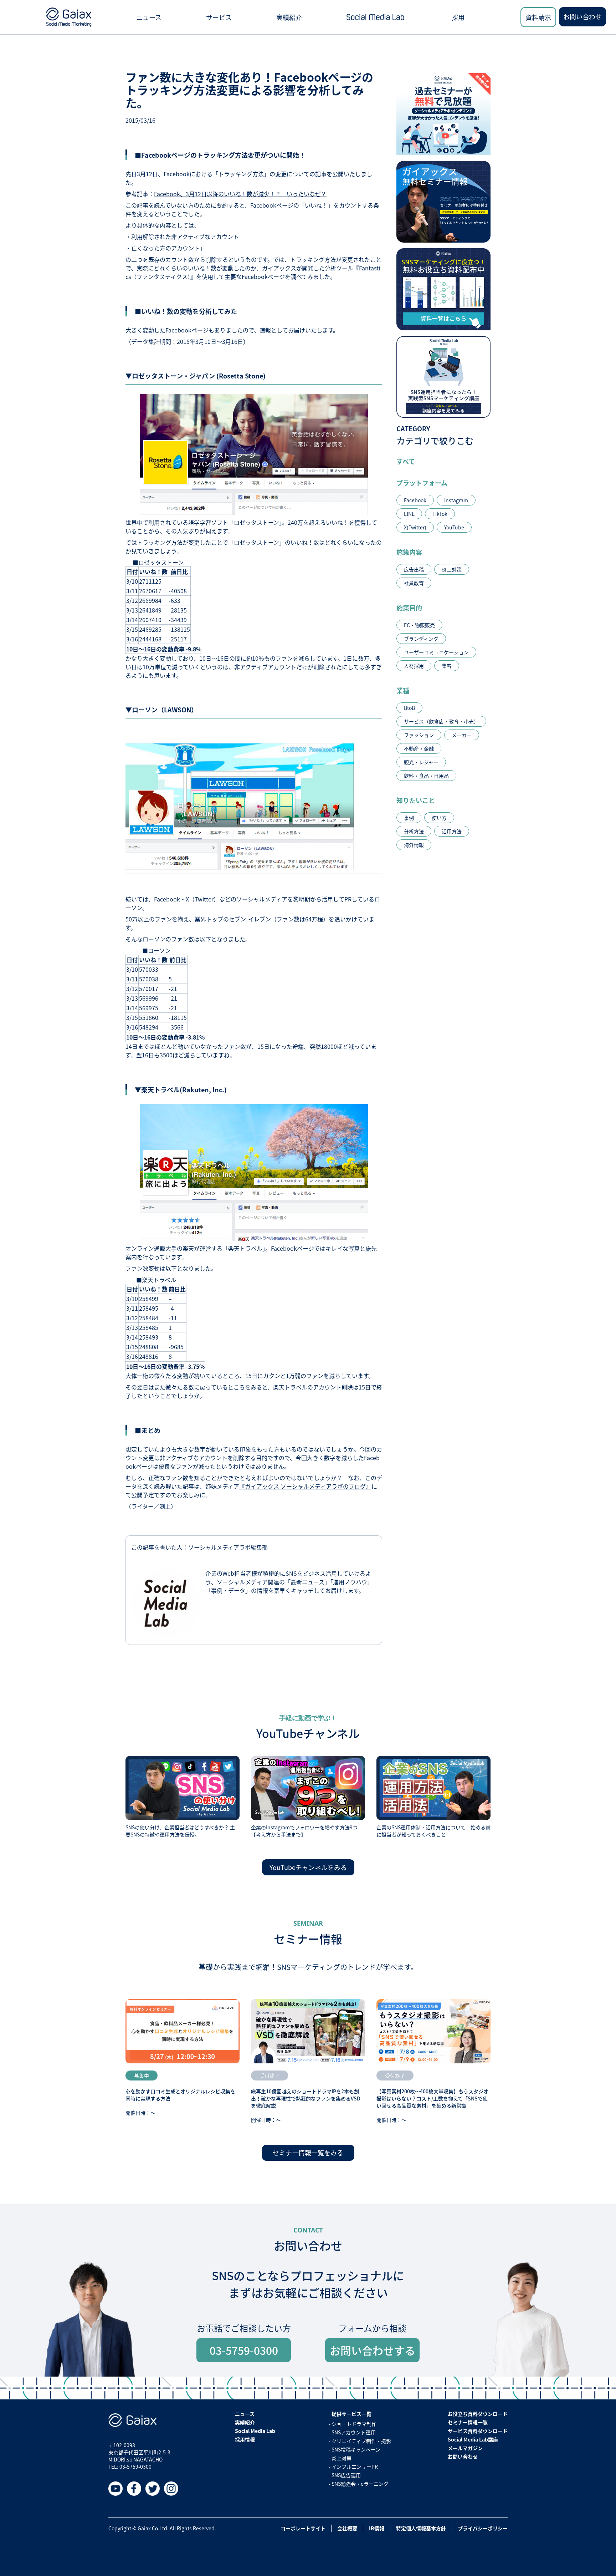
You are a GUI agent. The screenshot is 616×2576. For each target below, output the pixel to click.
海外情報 (414, 845)
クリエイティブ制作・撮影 (361, 2441)
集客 (447, 666)
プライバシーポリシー (483, 2528)
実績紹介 (289, 17)
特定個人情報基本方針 (421, 2528)
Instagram (456, 500)
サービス (219, 17)
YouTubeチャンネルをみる (308, 1867)
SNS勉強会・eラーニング (360, 2484)
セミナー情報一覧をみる (308, 2153)
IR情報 (377, 2528)
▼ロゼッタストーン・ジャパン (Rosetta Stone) (196, 376)
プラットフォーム (422, 483)
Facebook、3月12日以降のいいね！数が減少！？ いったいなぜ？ (240, 194)
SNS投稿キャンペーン (356, 2449)
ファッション (419, 735)
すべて (406, 461)
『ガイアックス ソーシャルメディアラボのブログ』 (305, 1486)
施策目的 (409, 608)
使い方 (439, 818)
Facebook (415, 500)
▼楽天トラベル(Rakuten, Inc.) (181, 1089)
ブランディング (421, 639)
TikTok (440, 514)
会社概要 (347, 2528)
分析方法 (414, 831)
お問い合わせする (373, 2350)
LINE (409, 514)
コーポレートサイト (303, 2528)
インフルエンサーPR (355, 2466)
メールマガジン (465, 2448)
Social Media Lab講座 (473, 2439)
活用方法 (452, 831)
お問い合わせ (582, 16)
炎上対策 (452, 569)
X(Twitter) (415, 527)
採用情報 (245, 2439)
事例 (409, 818)
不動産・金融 (419, 748)
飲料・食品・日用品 (426, 776)
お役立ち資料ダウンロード (478, 2414)
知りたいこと (416, 800)
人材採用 (414, 666)
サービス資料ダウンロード (478, 2431)
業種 (403, 690)
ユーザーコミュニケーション (436, 652)
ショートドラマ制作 (354, 2424)
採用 (458, 17)
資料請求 (538, 17)
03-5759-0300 (244, 2350)
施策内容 (409, 552)
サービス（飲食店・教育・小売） (441, 721)
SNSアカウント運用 (354, 2432)
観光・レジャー (421, 762)
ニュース (149, 17)
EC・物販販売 (419, 625)
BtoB (409, 708)
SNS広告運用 (346, 2475)
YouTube (454, 527)
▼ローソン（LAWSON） (161, 710)
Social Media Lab (255, 2431)
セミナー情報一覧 (468, 2422)
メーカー (462, 735)
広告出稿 (414, 569)
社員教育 (414, 583)
